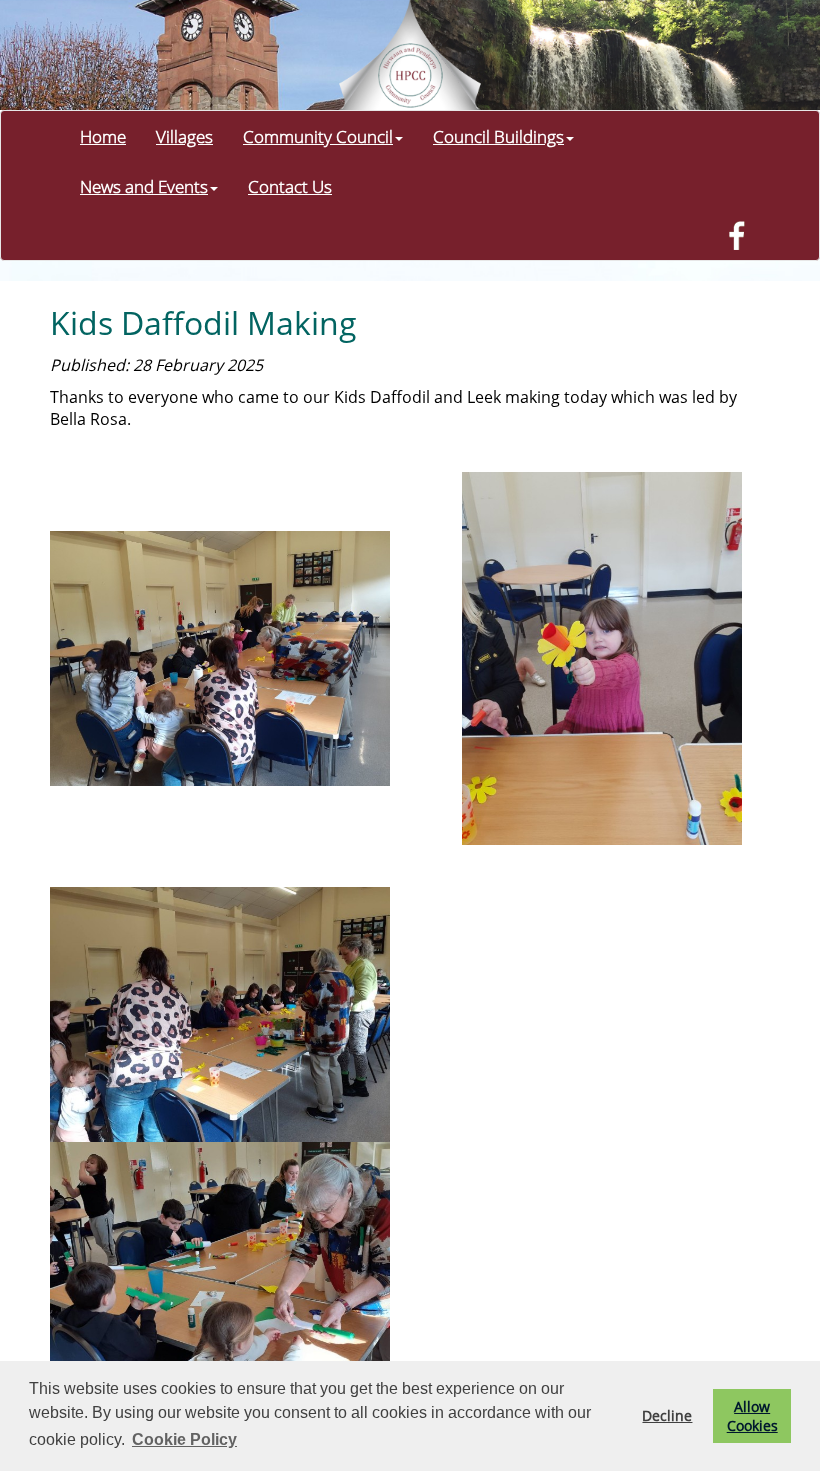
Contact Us (290, 186)
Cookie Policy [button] (184, 1439)
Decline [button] (667, 1415)
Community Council (318, 136)
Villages (184, 136)
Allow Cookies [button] (752, 1416)
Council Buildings (498, 136)
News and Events (144, 186)
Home (103, 136)
